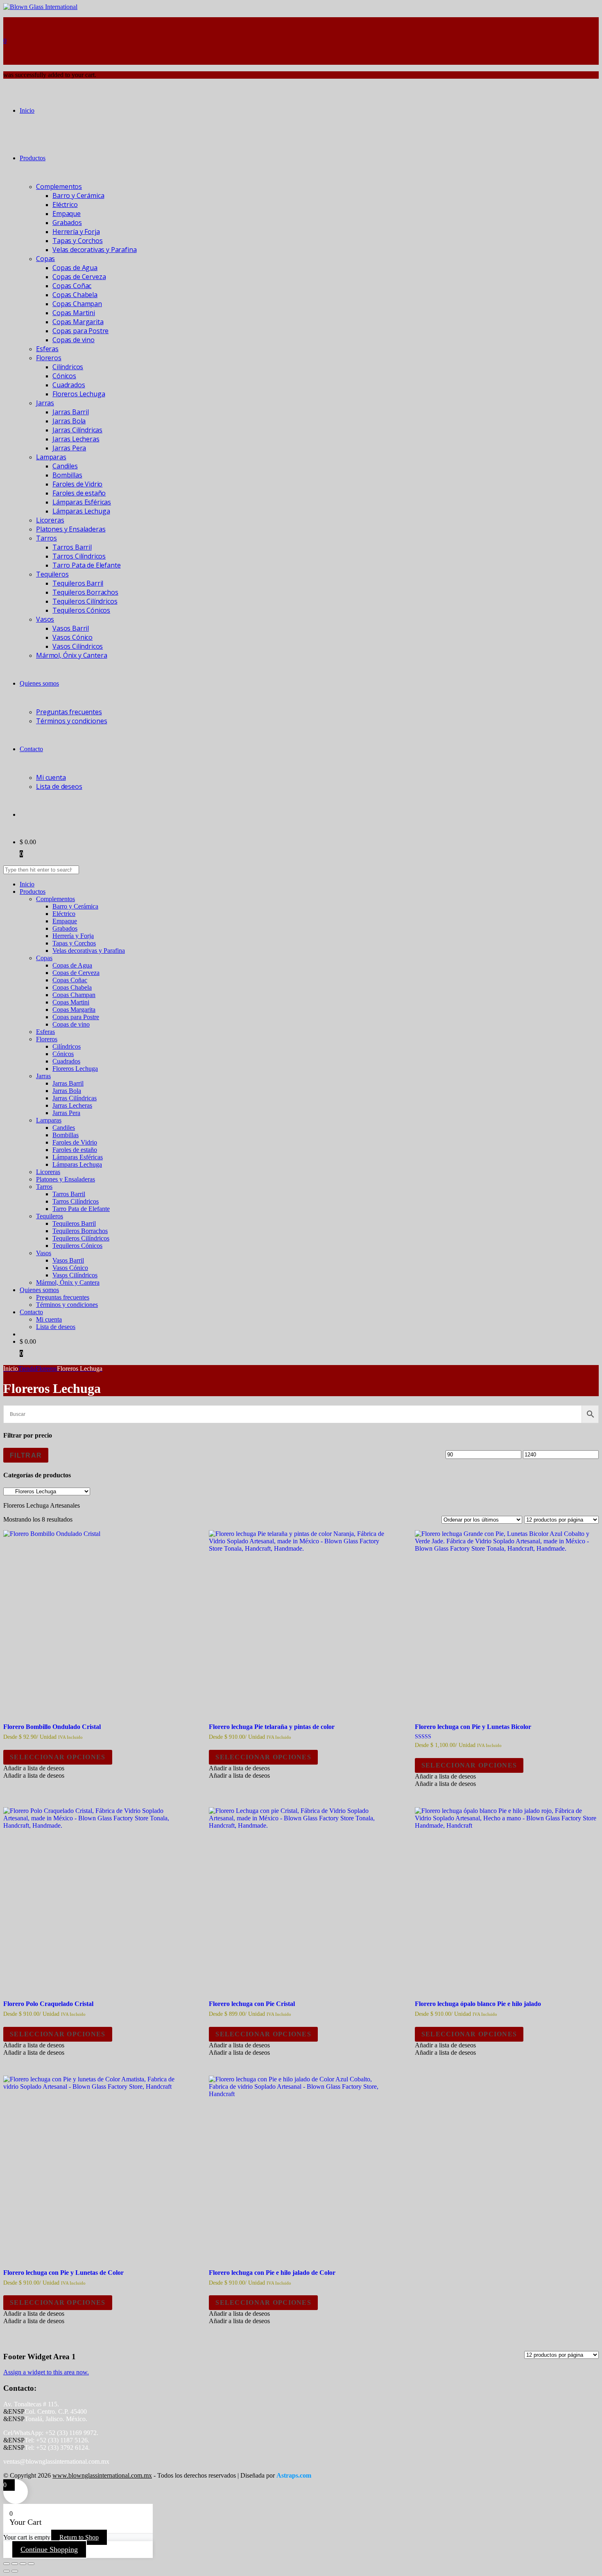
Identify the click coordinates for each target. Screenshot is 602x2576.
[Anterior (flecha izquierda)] (7, 2571)
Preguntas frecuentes (69, 712)
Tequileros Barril (78, 583)
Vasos (45, 619)
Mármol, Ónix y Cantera (71, 655)
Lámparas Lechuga (81, 511)
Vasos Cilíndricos (78, 646)
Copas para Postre (80, 331)
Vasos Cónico (72, 637)
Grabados (67, 223)
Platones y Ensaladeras (71, 529)
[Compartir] (23, 2564)
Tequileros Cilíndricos (85, 601)
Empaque (67, 214)
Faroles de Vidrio (77, 484)
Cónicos (64, 376)
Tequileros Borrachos (85, 592)
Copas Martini (74, 313)
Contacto (31, 749)
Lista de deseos (59, 786)
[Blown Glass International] (40, 7)
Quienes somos (39, 683)
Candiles (65, 466)
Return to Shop (79, 2537)
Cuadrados (69, 385)
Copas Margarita (78, 322)
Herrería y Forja (76, 232)
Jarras (45, 403)
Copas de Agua (75, 268)
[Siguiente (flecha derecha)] (15, 2571)
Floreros (49, 358)
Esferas (47, 349)
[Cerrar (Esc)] (31, 2564)
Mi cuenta (51, 777)
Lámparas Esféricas (82, 502)
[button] (34, 1768)
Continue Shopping (49, 2549)
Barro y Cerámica (78, 195)
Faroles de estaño (79, 493)
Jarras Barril (71, 412)
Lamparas (51, 457)
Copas (45, 259)
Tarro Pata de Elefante (86, 565)
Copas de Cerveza (79, 277)
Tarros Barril (72, 547)
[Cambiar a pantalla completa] (15, 2564)
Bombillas (67, 475)
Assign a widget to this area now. (46, 2372)
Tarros (46, 538)
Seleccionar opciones (58, 1757)
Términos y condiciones (71, 721)
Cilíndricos (68, 367)
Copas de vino (74, 340)
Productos (33, 158)
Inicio (27, 110)
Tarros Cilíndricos (79, 556)
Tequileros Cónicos (81, 610)
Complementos (59, 186)
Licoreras (50, 520)
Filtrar (26, 1455)
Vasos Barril (71, 628)
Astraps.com (294, 2475)
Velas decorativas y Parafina (95, 250)
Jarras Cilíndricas (77, 430)
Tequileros (52, 574)
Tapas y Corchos (78, 241)
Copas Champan (77, 304)
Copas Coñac (72, 286)
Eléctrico (65, 204)
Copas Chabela (75, 295)
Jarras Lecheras (76, 439)
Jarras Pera (69, 448)
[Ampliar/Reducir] (7, 2564)
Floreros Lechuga (79, 394)
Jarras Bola (69, 421)
